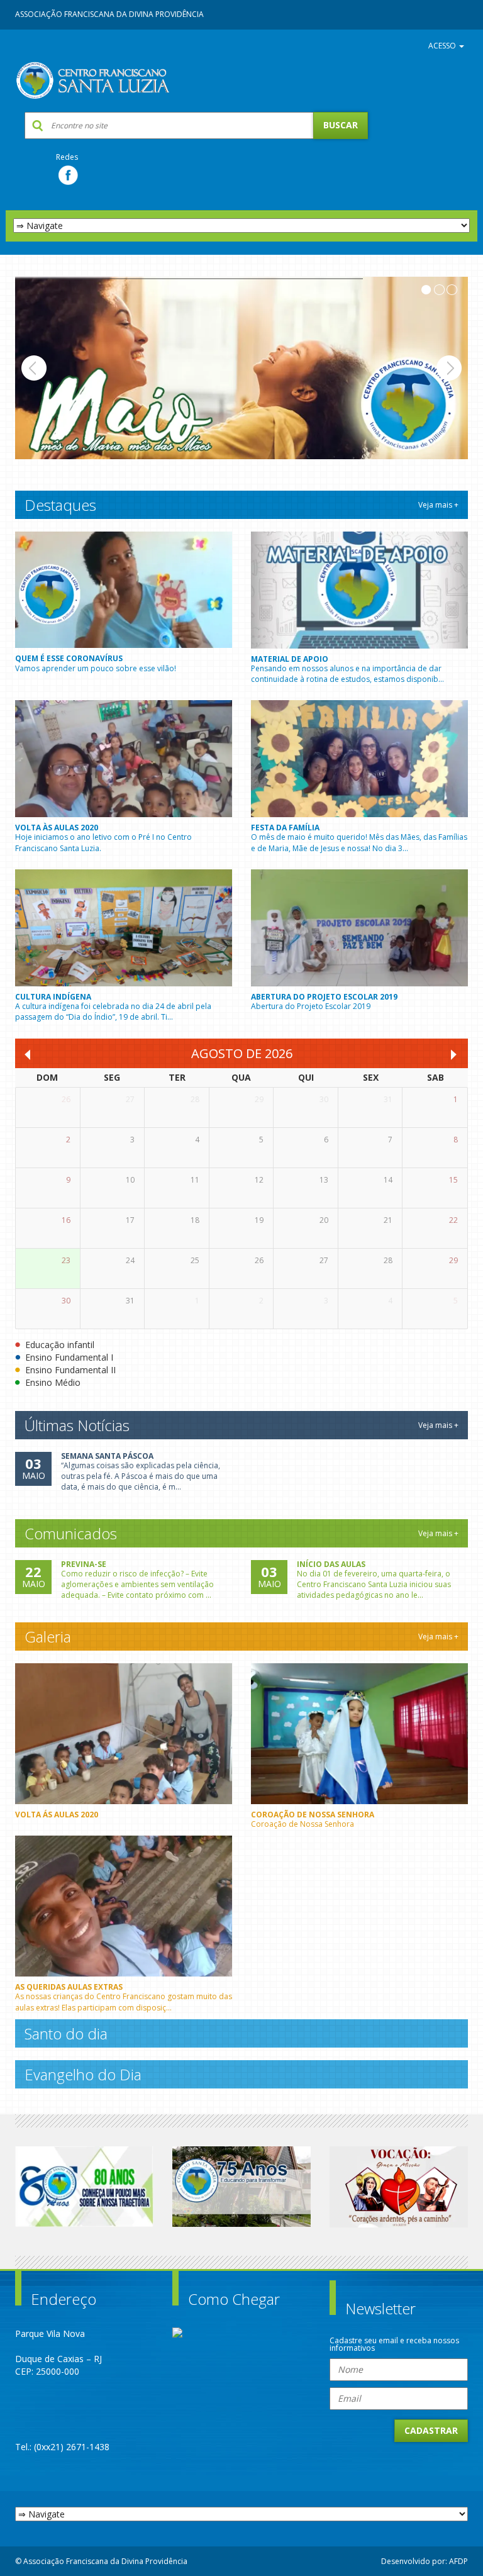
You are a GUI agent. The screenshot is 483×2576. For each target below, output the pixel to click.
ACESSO (443, 46)
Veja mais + (438, 505)
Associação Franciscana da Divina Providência (109, 14)
